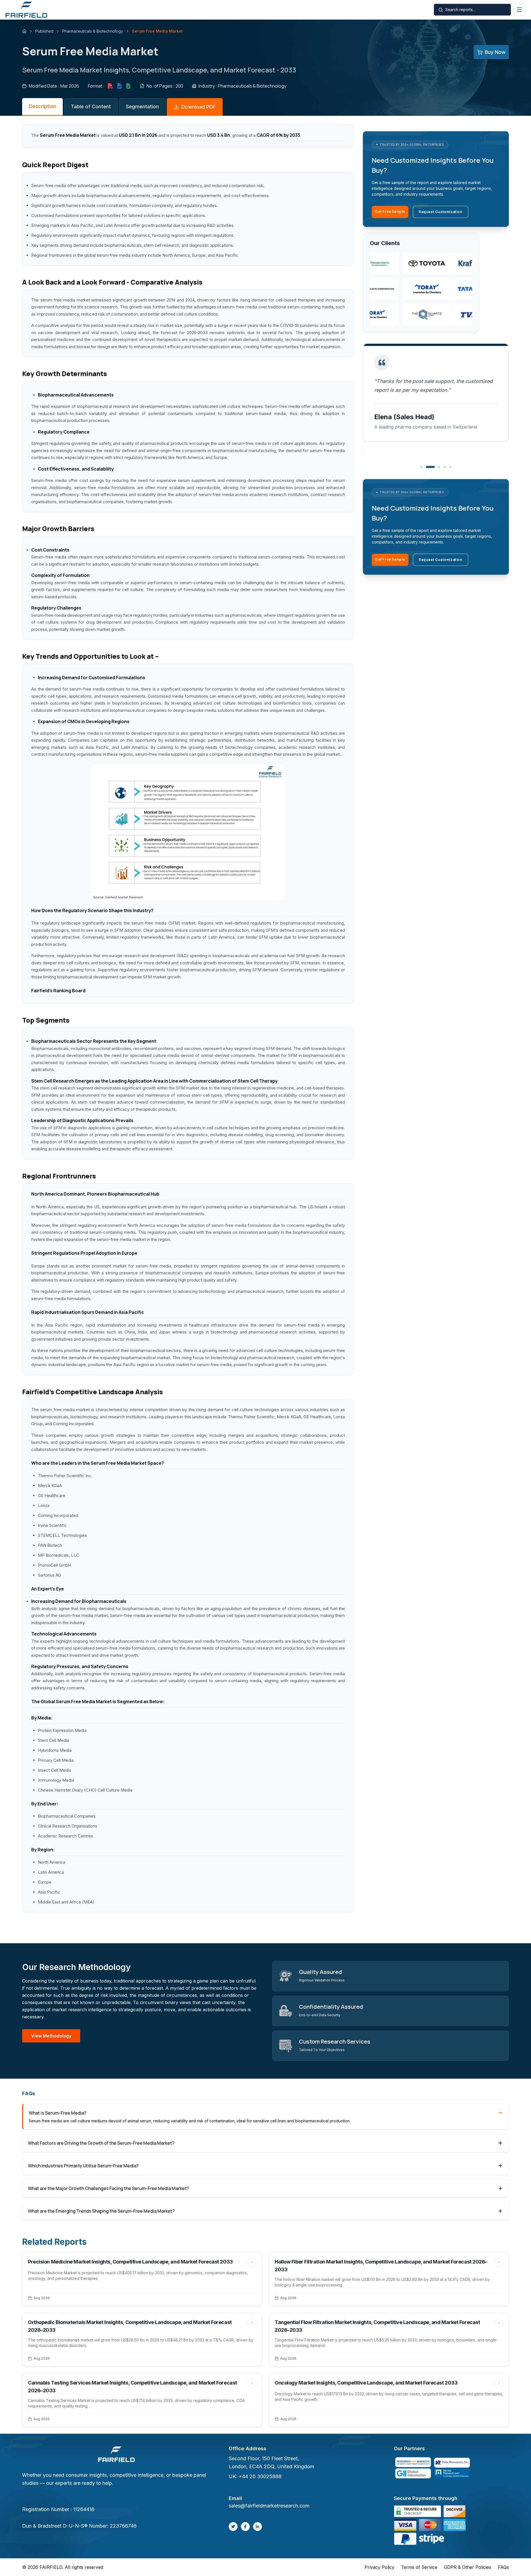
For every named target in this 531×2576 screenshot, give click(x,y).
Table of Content (91, 107)
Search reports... (460, 10)
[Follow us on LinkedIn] (257, 2527)
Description (42, 106)
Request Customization (441, 212)
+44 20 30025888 (260, 2476)
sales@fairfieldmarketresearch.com (269, 2506)
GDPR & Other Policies (468, 2567)
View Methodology (51, 2036)
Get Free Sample (390, 212)
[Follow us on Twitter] (233, 2527)
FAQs (503, 2567)
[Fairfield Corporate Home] (116, 2455)
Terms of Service (419, 2567)
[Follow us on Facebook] (245, 2527)
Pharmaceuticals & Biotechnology (93, 31)
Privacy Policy (379, 2567)
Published (44, 31)
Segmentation (142, 107)
